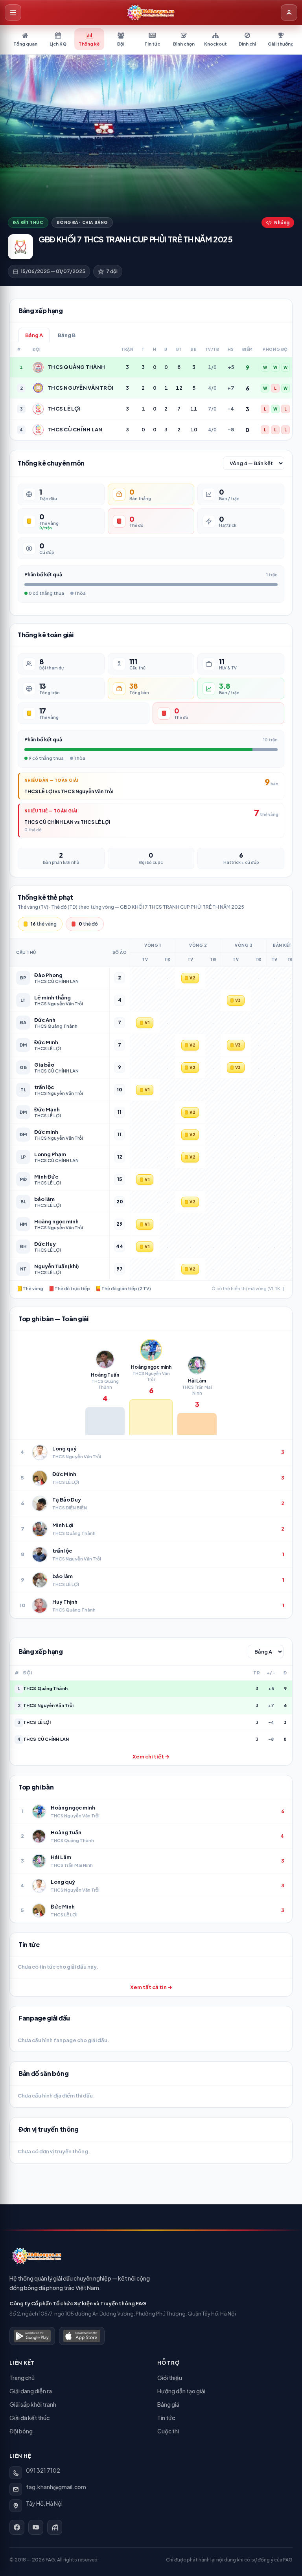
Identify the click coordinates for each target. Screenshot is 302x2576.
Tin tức (166, 2418)
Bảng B (67, 335)
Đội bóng (21, 2431)
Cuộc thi (168, 2431)
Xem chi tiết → (151, 1756)
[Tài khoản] (289, 13)
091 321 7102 (43, 2470)
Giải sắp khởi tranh (33, 2404)
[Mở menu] (13, 13)
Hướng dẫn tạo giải (181, 2391)
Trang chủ (22, 2378)
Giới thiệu (170, 2378)
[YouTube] (36, 2527)
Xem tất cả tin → (151, 1987)
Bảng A (34, 335)
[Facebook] (17, 2527)
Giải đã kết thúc (29, 2418)
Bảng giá (168, 2404)
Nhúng (282, 223)
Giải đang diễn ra (31, 2391)
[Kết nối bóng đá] (55, 2527)
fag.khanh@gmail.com (56, 2487)
